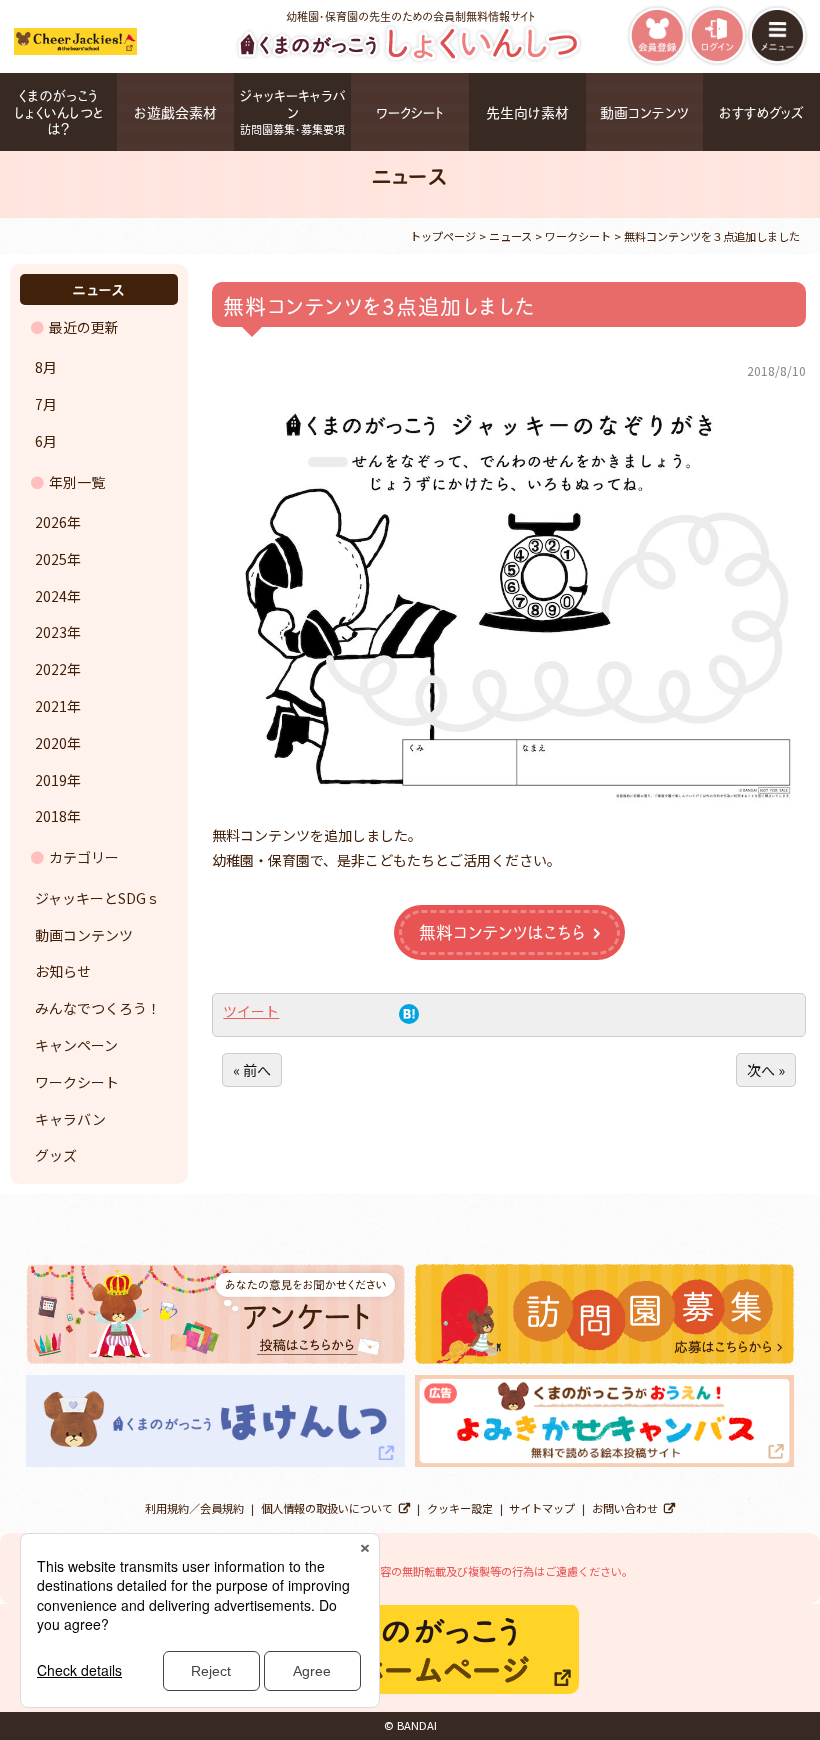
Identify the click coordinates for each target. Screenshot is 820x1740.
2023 (51, 632)
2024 (51, 596)
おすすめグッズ (761, 111)
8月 (46, 367)
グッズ (56, 1155)
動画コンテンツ (644, 111)
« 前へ (252, 1070)
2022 (51, 669)
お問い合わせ (625, 1508)
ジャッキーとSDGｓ (97, 898)
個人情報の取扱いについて (327, 1508)
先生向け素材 (527, 111)
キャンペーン (76, 1045)
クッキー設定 (460, 1508)
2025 (51, 559)
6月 (46, 441)
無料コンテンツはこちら (502, 931)
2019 (51, 780)
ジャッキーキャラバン (293, 111)
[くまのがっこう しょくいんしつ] (410, 60)
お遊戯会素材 (175, 111)
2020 (51, 743)
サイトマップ (542, 1508)
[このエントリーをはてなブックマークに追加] (409, 1018)
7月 (46, 404)
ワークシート (410, 111)
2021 (51, 706)
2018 (51, 816)
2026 (51, 522)
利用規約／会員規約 (194, 1508)
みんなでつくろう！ (98, 1008)
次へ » (766, 1070)
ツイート (251, 1011)
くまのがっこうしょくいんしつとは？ (59, 111)
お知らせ (63, 971)
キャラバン (70, 1119)
